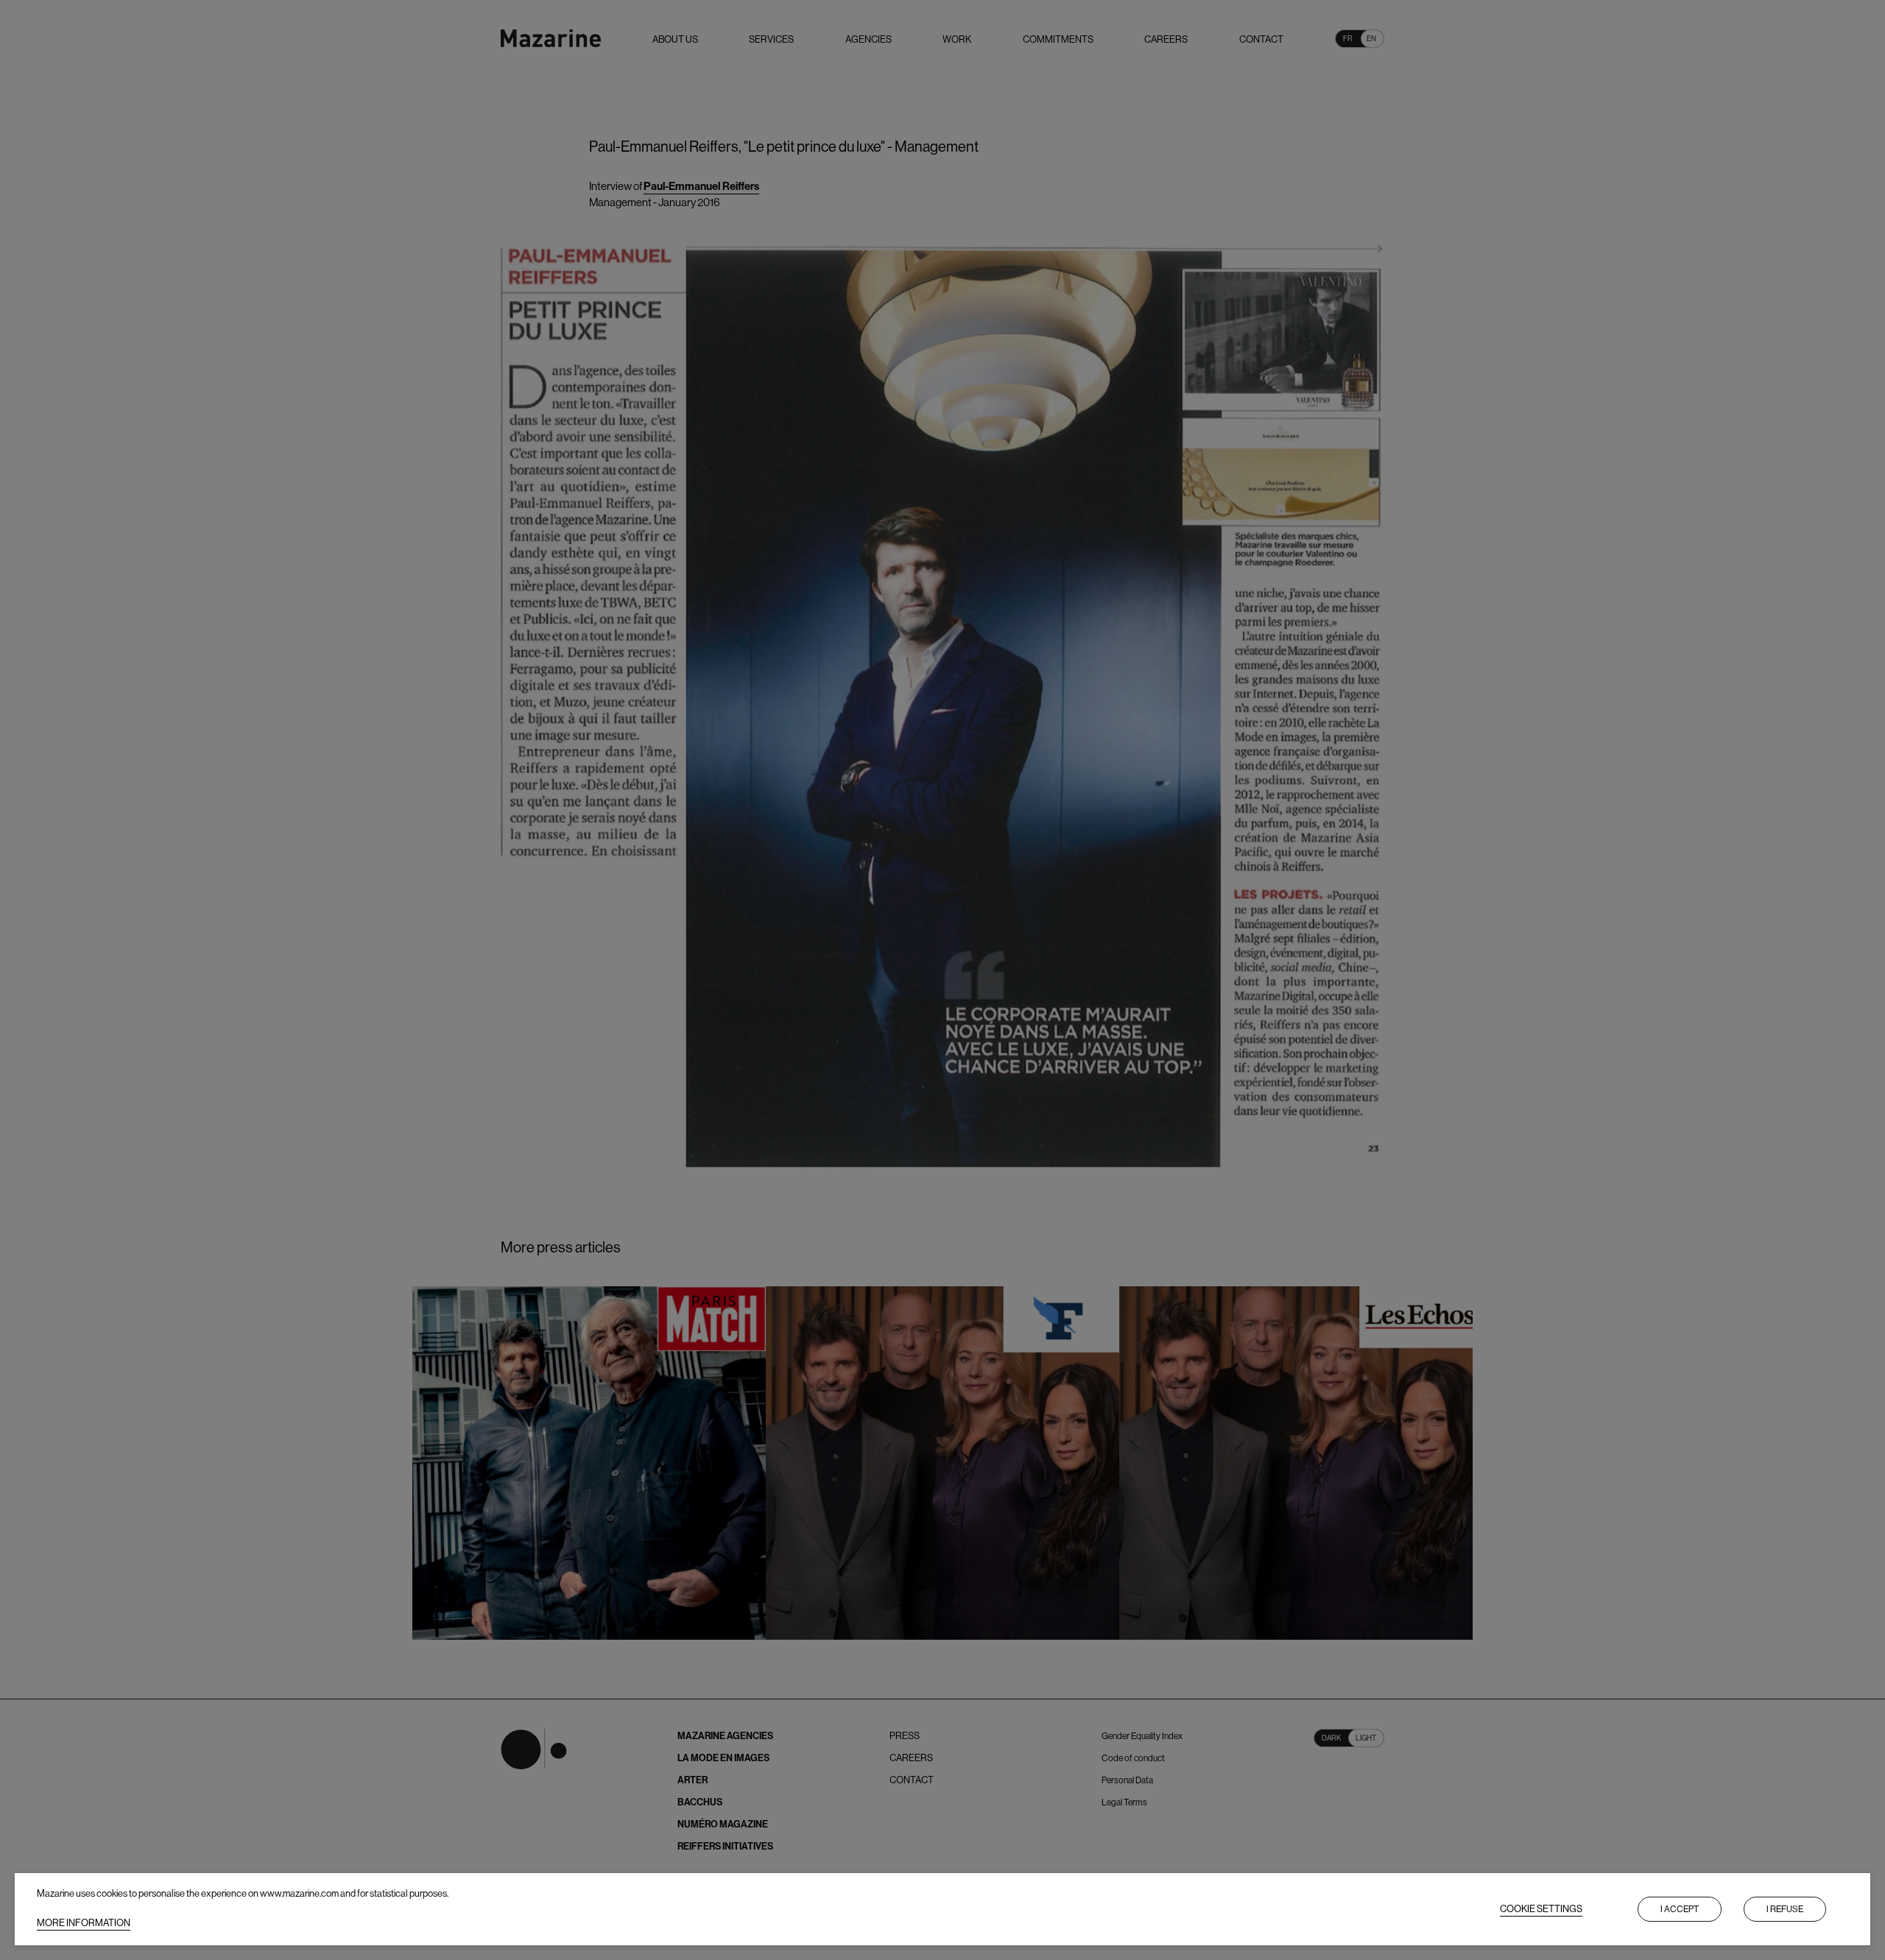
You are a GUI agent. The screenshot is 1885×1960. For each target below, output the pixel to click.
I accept (1680, 1909)
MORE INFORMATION (84, 1923)
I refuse (1785, 1909)
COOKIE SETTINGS (1541, 1909)
